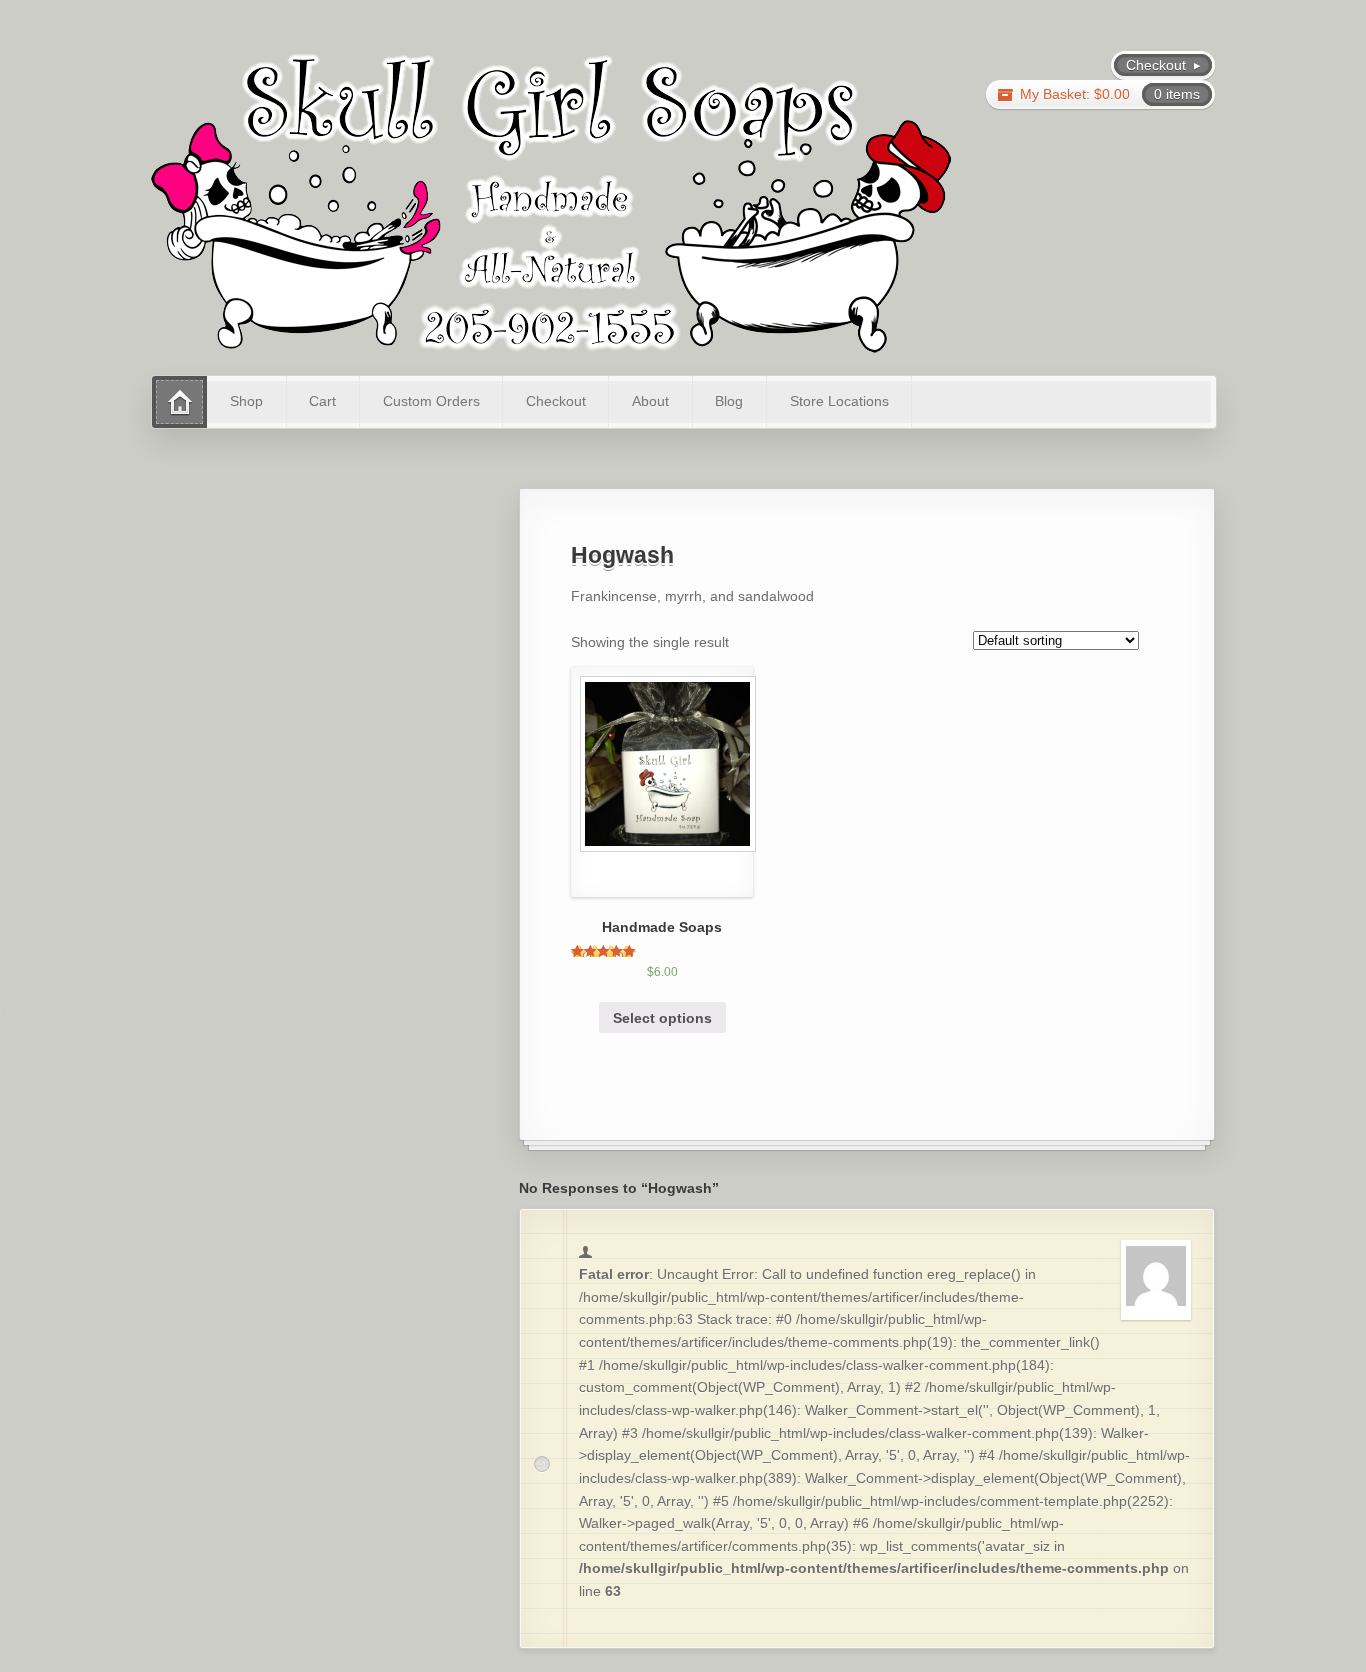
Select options (662, 1018)
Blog (729, 401)
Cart (322, 401)
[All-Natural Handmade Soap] (551, 202)
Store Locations (839, 401)
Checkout (556, 401)
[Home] (179, 401)
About (650, 401)
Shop (246, 401)
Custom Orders (431, 401)
